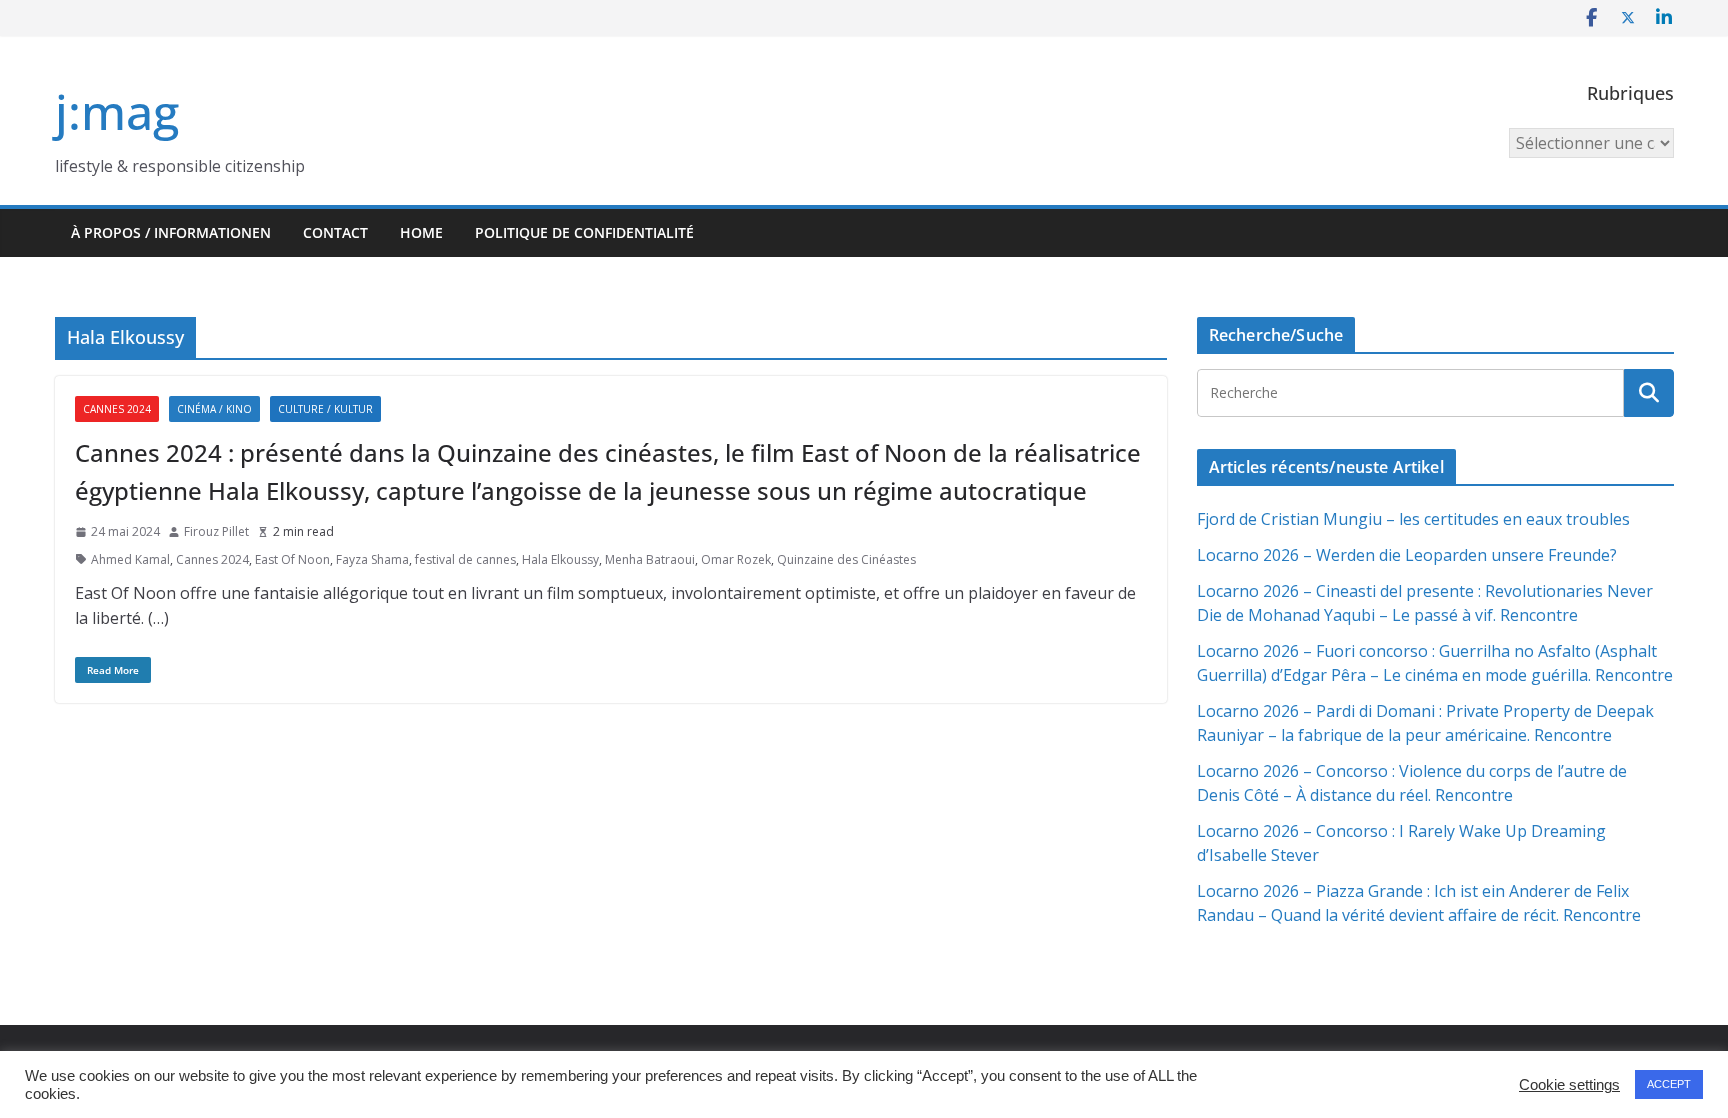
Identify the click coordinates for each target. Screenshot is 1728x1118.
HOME (421, 232)
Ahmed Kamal (130, 559)
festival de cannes (465, 559)
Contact (335, 232)
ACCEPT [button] (1669, 1084)
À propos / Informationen (171, 232)
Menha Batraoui (650, 559)
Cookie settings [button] (1569, 1085)
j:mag (117, 111)
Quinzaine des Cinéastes (846, 559)
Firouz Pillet (216, 531)
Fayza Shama (372, 559)
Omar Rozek (736, 559)
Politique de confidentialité (584, 232)
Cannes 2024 (117, 409)
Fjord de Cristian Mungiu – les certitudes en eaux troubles (1413, 519)
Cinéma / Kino (214, 409)
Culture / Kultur (325, 409)
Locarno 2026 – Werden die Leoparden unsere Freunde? (1407, 555)
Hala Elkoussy (560, 559)
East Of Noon (292, 559)
